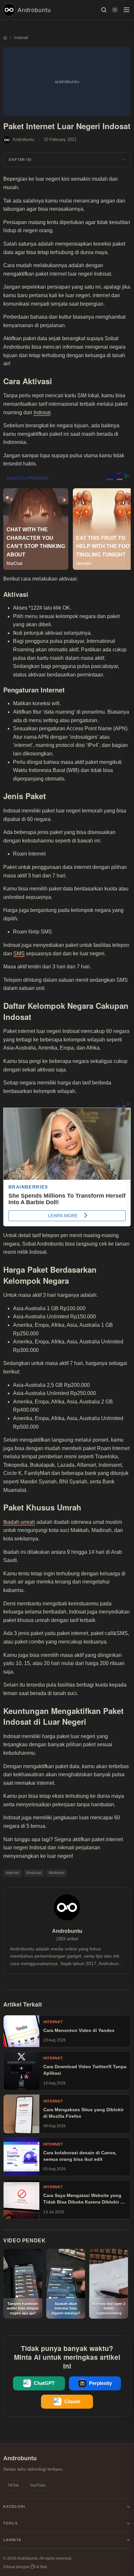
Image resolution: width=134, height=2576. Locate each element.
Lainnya (12, 2540)
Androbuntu (34, 9)
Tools (11, 2523)
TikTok (13, 2485)
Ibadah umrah (19, 1522)
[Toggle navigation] (127, 10)
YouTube (38, 2485)
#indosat (34, 1873)
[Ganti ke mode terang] (115, 10)
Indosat (42, 412)
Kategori (14, 2507)
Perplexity (100, 2383)
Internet (13, 1873)
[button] (67, 160)
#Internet (57, 1873)
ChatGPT (44, 2383)
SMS (19, 954)
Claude (72, 2402)
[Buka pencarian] (104, 10)
